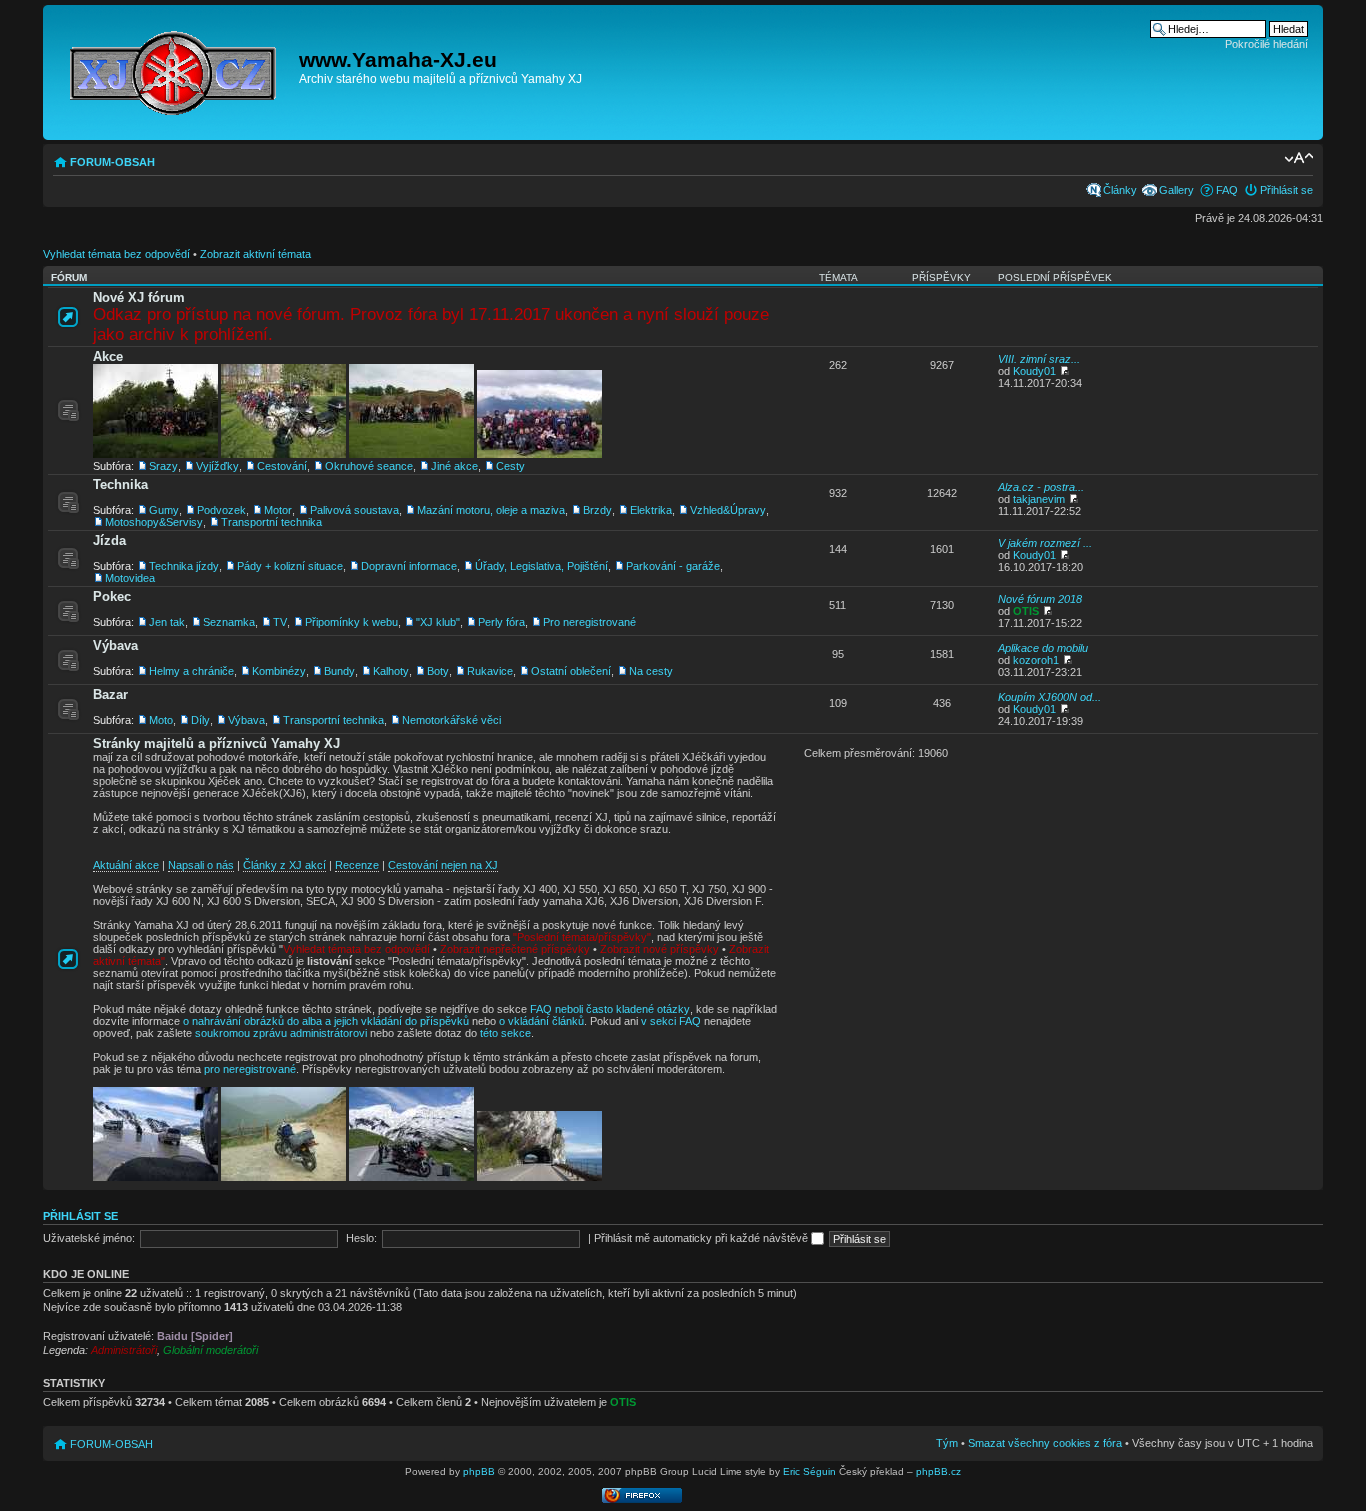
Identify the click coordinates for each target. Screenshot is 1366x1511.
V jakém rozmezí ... (1045, 543)
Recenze (357, 865)
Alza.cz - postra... (1041, 487)
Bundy (339, 671)
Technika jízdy (184, 566)
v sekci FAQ (671, 1021)
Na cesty (651, 671)
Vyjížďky (217, 466)
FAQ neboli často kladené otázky (610, 1009)
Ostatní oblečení (571, 671)
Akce (108, 356)
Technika (120, 484)
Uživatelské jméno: (89, 1238)
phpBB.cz (938, 1471)
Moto (161, 720)
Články (1120, 190)
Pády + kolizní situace (290, 566)
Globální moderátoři (210, 1350)
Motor (278, 510)
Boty (438, 671)
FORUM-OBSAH (112, 162)
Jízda (109, 540)
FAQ (1227, 190)
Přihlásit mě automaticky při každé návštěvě (702, 1238)
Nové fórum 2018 (1040, 599)
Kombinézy (279, 671)
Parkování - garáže (673, 566)
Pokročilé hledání (1266, 44)
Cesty (510, 466)
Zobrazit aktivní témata (255, 254)
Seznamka (229, 622)
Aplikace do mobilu (1043, 648)
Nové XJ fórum (139, 297)
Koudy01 (1034, 371)
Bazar (110, 694)
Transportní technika (271, 522)
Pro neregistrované (589, 622)
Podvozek (221, 510)
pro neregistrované (250, 1069)
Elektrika (651, 510)
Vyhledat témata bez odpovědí (116, 254)
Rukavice (490, 671)
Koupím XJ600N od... (1049, 697)
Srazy (163, 466)
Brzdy (597, 510)
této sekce (505, 1033)
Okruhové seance (369, 466)
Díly (200, 720)
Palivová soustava (354, 510)
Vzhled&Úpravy (728, 510)
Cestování (282, 466)
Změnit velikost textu (1298, 158)
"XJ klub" (438, 622)
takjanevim (1039, 499)
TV (280, 622)
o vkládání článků (541, 1021)
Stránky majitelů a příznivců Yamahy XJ (216, 743)
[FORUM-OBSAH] (173, 69)
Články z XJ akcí (284, 865)
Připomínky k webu (351, 622)
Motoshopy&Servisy (154, 522)
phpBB (479, 1471)
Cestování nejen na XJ (443, 865)
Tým (947, 1443)
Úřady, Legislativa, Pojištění (541, 566)
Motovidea (130, 578)
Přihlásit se (1286, 190)
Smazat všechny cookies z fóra (1045, 1443)
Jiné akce (454, 466)
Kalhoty (391, 671)
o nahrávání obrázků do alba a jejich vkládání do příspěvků (326, 1021)
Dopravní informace (409, 566)
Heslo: (361, 1238)
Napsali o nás (201, 865)
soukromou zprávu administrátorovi (281, 1033)
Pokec (112, 596)
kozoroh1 (1036, 660)
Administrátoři (124, 1350)
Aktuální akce (126, 865)
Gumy (164, 510)
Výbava (115, 645)
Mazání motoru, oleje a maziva (491, 510)
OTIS (1026, 611)
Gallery (1176, 190)
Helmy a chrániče (191, 671)
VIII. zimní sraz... (1039, 359)
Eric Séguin (809, 1471)
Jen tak (167, 622)
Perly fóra (501, 622)
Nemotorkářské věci (451, 720)
